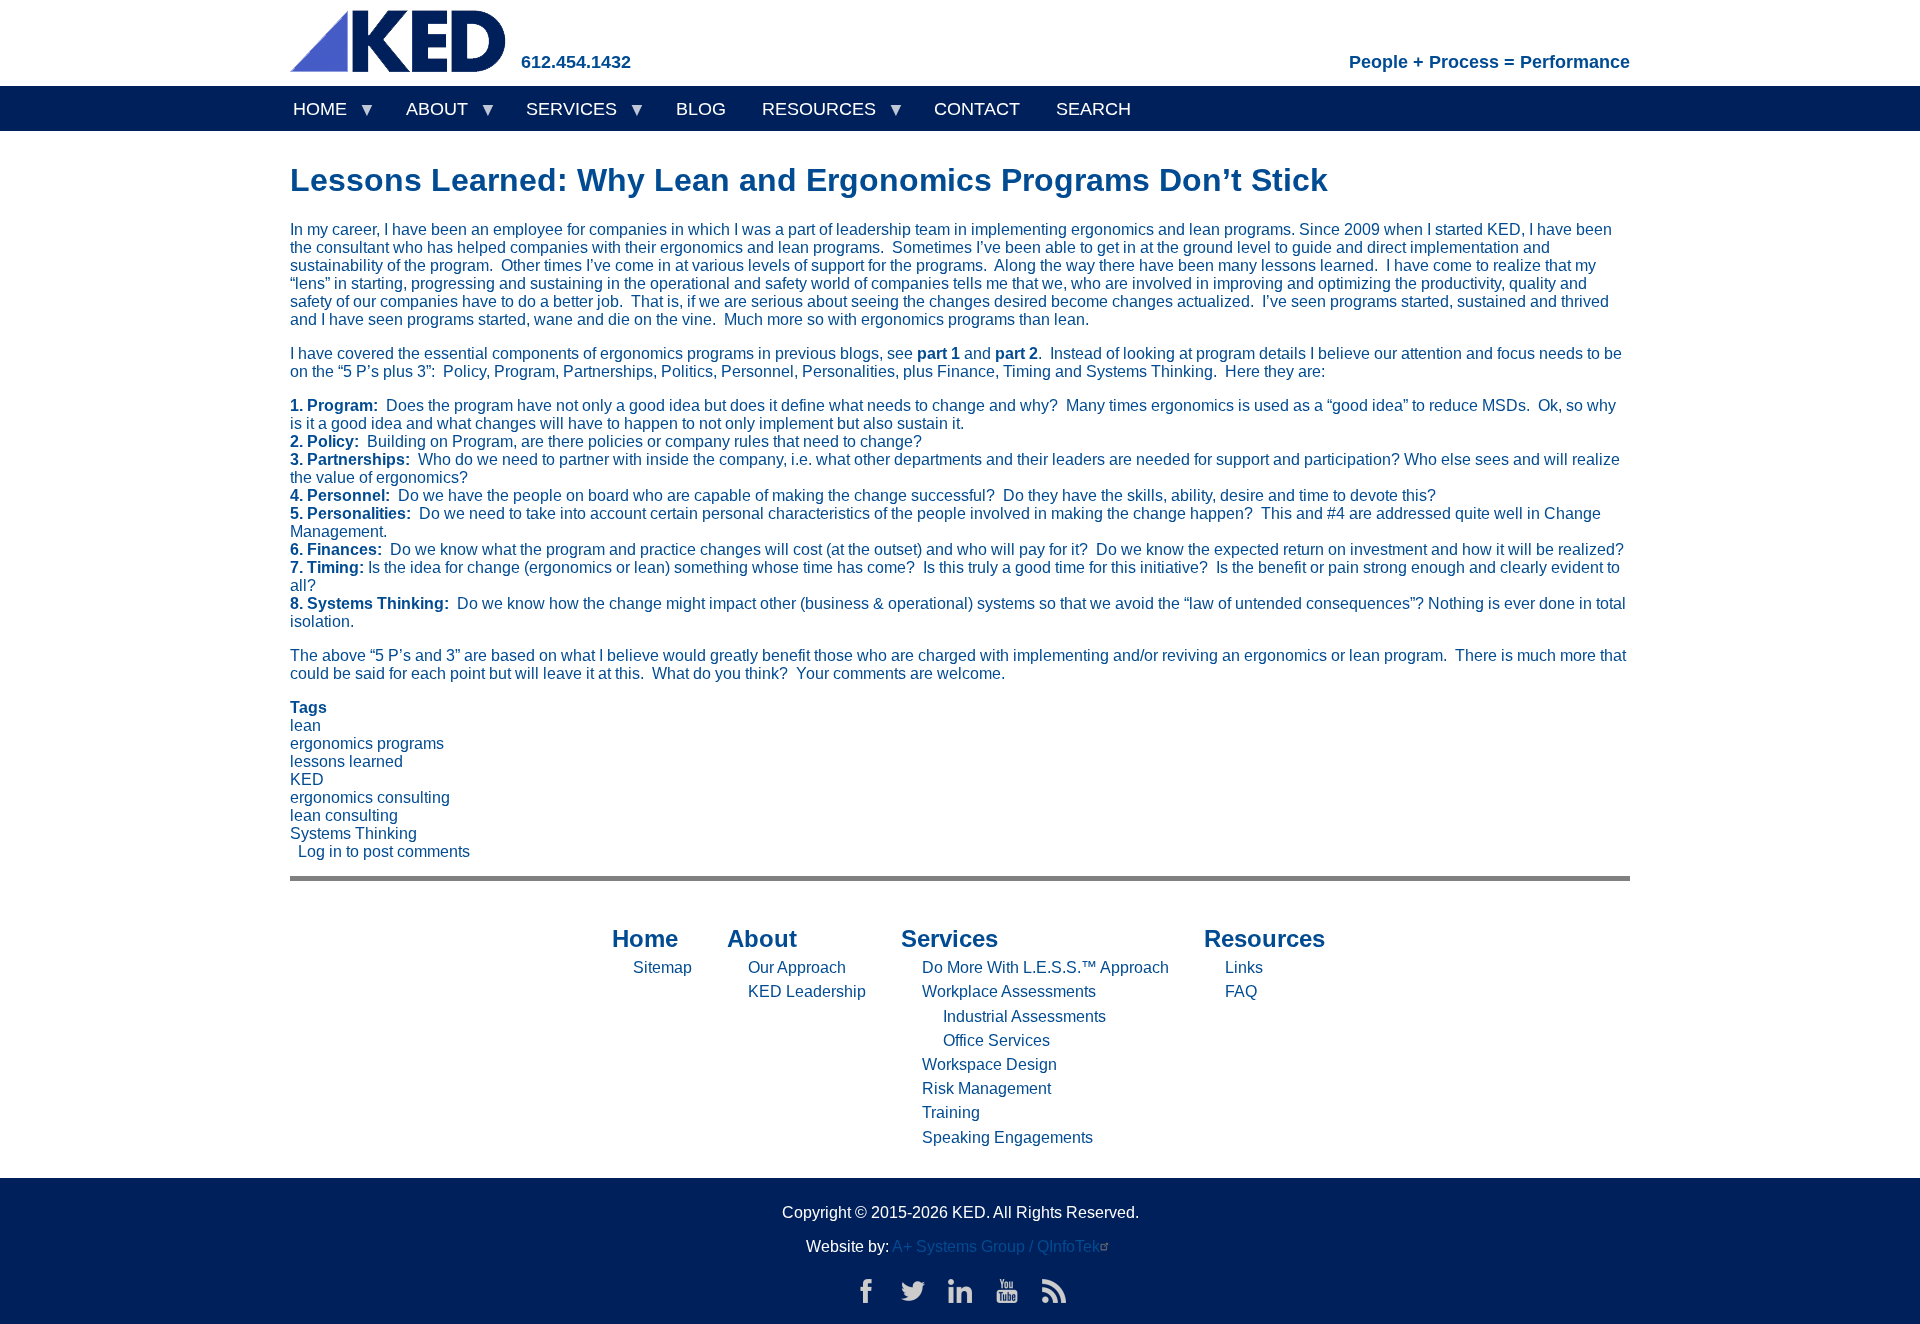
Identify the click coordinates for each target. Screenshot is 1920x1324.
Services (562, 115)
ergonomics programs (367, 743)
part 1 (938, 353)
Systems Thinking (353, 833)
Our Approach (797, 967)
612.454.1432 (576, 62)
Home (311, 115)
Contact (977, 109)
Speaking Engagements (1007, 1137)
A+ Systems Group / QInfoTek (996, 1246)
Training (951, 1112)
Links (1244, 967)
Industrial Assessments (1024, 1016)
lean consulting (344, 815)
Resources (810, 115)
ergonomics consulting (370, 797)
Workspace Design (989, 1064)
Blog (701, 109)
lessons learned (346, 761)
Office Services (996, 1040)
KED (307, 779)
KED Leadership (807, 991)
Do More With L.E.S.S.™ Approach (1045, 967)
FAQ (1241, 991)
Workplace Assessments (1009, 991)
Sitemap (662, 967)
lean (305, 725)
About (428, 115)
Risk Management (986, 1088)
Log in (320, 851)
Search (1093, 109)
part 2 (1016, 353)
